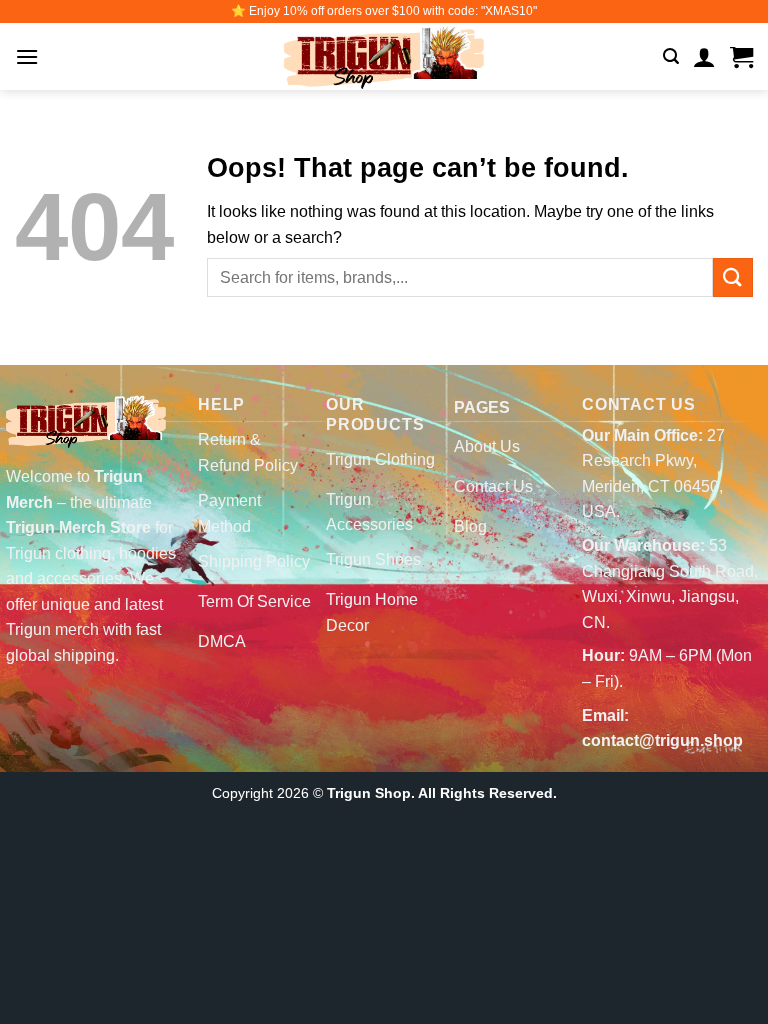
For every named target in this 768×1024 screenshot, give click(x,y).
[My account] (704, 57)
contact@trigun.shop (662, 740)
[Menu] (27, 56)
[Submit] (733, 277)
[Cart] (741, 57)
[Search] (671, 56)
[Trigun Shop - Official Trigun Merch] (384, 57)
